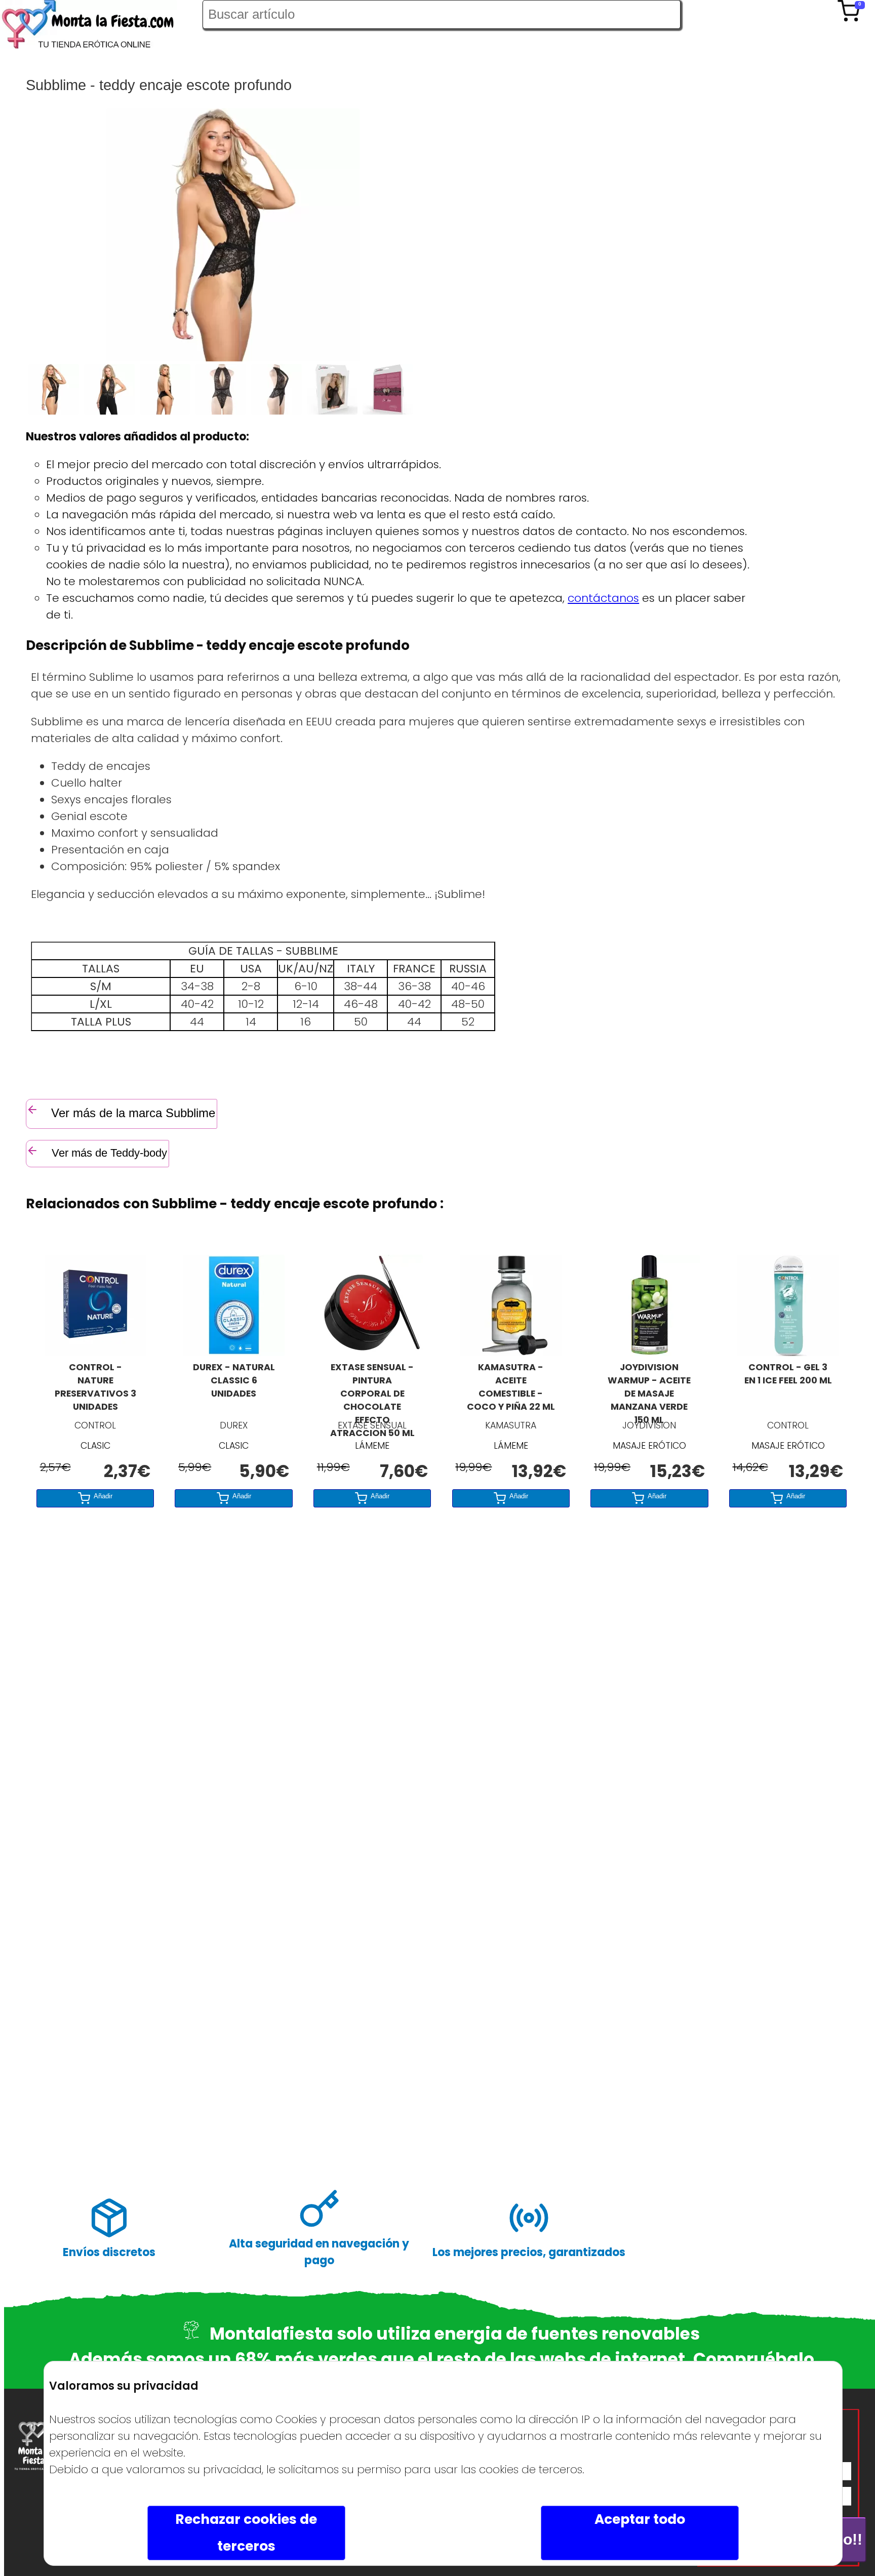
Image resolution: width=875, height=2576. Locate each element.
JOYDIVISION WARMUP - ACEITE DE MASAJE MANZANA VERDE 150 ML (649, 1388)
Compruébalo (754, 2359)
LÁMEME (372, 1446)
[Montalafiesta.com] (101, 27)
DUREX (234, 1425)
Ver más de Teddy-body (108, 1153)
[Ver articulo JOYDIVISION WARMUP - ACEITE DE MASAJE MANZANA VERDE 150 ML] (649, 1352)
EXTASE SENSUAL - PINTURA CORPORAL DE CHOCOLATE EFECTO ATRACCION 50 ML (372, 1388)
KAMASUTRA (511, 1425)
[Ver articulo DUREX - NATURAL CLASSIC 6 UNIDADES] (234, 1352)
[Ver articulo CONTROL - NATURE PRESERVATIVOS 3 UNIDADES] (95, 1352)
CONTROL (95, 1425)
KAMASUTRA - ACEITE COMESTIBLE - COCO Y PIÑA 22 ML (511, 1387)
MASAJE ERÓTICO (649, 1446)
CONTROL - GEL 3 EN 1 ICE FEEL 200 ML (788, 1374)
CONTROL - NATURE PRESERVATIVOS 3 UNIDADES (95, 1387)
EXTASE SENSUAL (372, 1425)
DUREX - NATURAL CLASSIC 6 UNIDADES (234, 1380)
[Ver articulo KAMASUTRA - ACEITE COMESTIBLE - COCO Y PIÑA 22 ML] (511, 1352)
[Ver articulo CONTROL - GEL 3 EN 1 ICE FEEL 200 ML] (788, 1352)
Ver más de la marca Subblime (133, 1113)
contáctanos (603, 598)
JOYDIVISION (649, 1425)
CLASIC (95, 1446)
